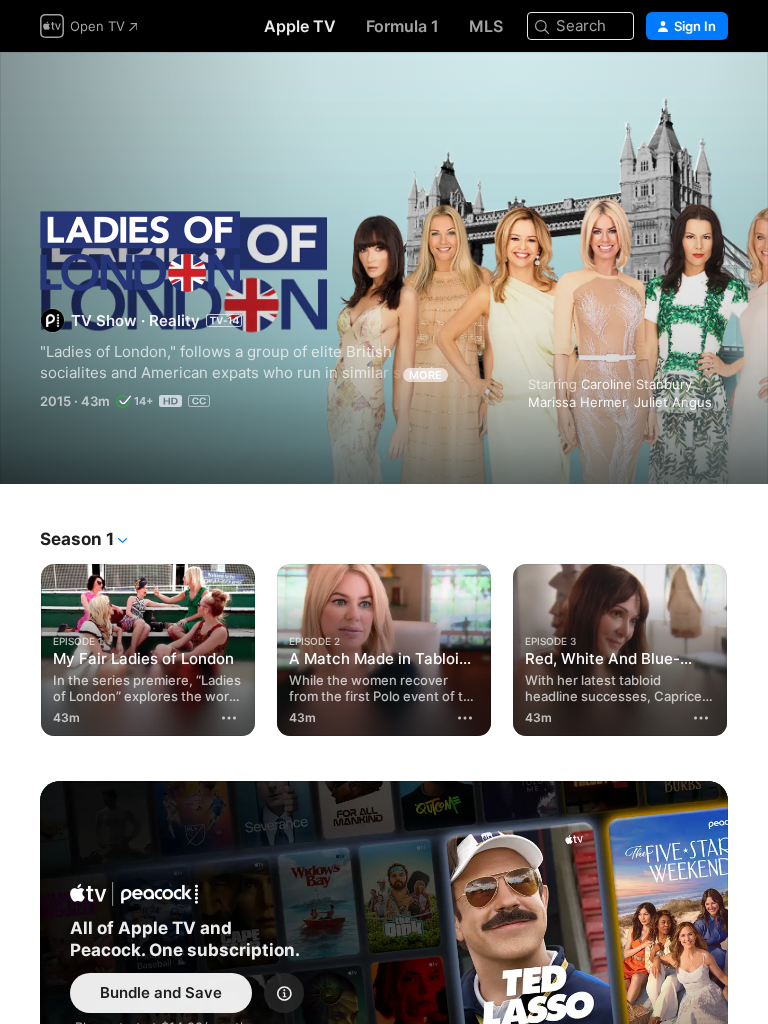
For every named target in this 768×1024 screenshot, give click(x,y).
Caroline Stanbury (636, 384)
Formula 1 (402, 26)
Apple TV (300, 26)
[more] (229, 718)
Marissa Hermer (577, 402)
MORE (425, 375)
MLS (486, 26)
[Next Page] (748, 646)
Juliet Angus (673, 402)
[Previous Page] (20, 646)
